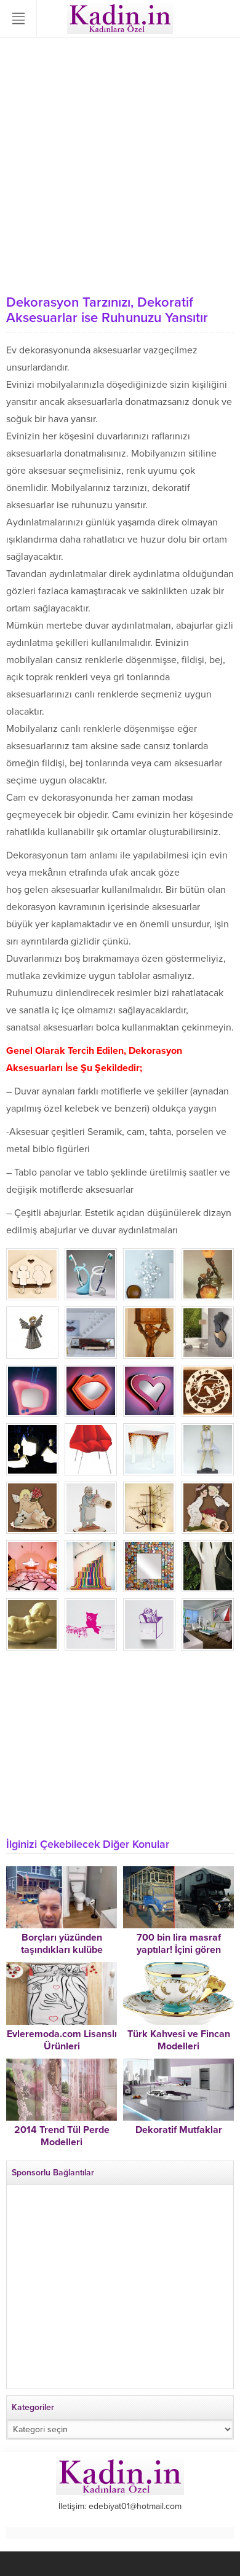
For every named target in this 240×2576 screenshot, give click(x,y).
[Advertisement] (120, 163)
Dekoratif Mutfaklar (179, 2130)
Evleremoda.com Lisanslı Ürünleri (62, 2040)
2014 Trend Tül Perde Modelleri (62, 2136)
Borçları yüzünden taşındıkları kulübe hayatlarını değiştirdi (62, 1950)
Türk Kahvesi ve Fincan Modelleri (179, 2040)
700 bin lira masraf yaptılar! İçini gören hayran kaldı (179, 1950)
